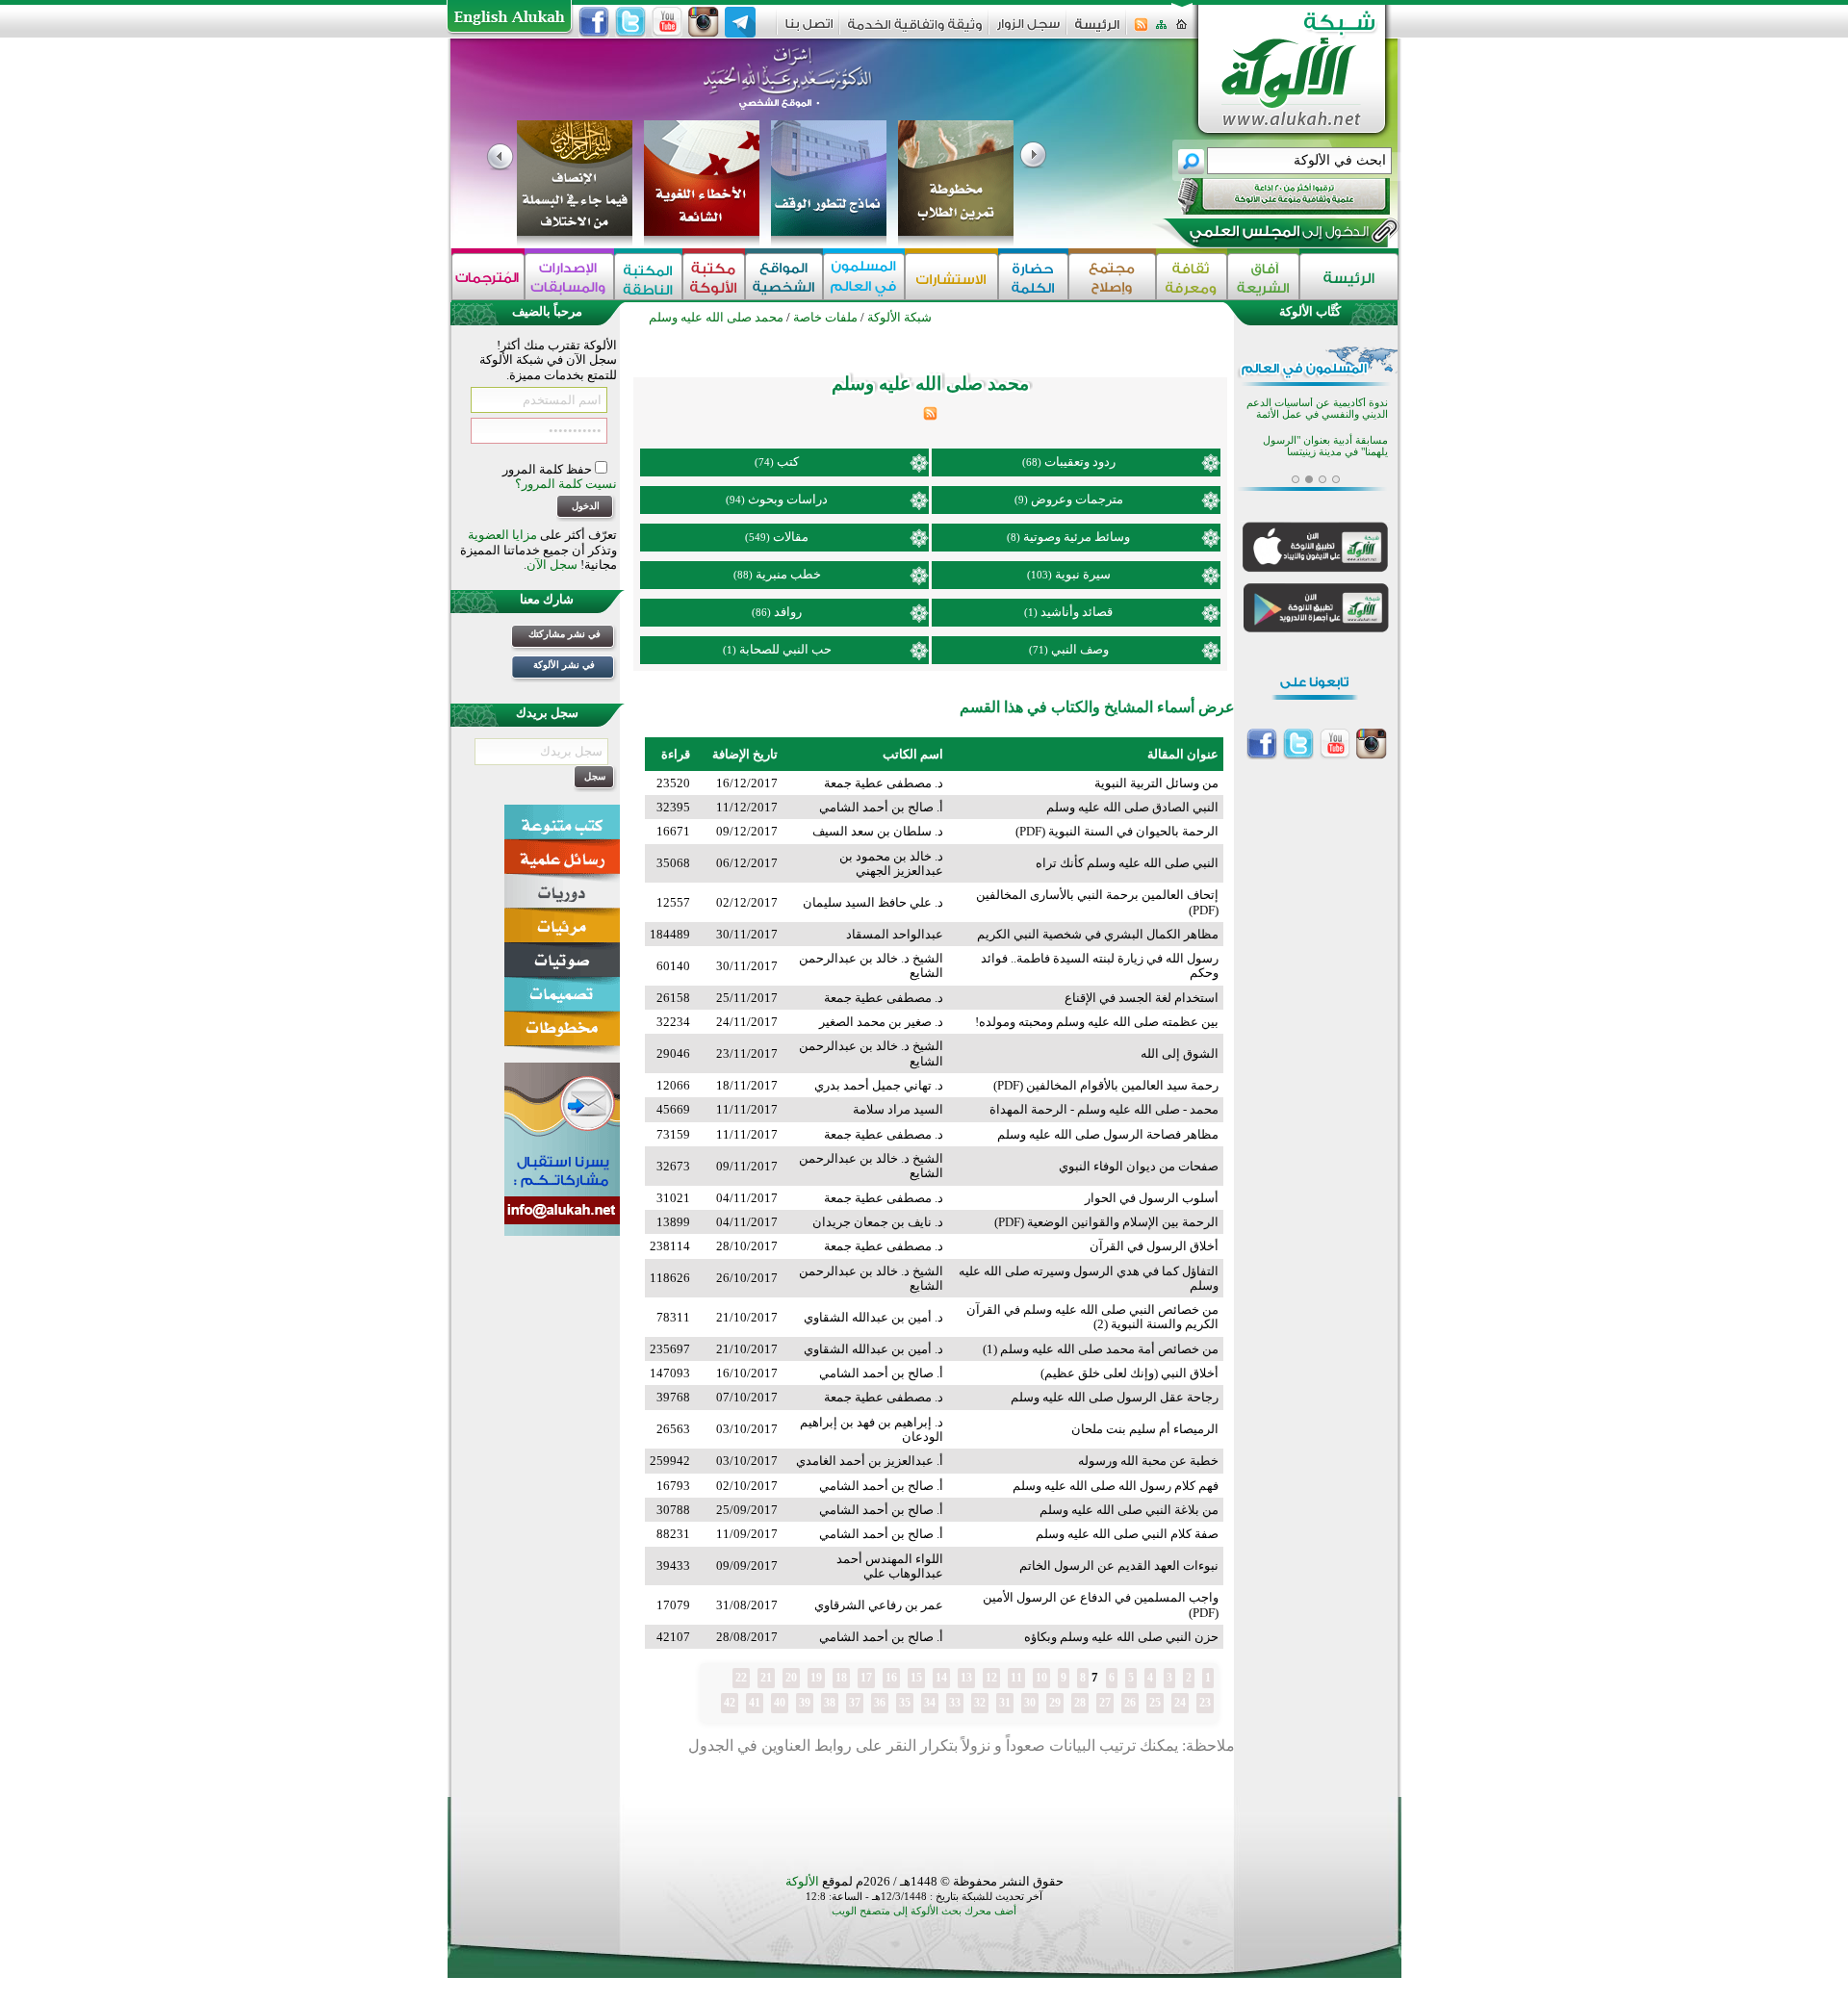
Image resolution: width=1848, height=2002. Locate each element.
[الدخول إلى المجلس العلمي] (1277, 235)
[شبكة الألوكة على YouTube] (667, 22)
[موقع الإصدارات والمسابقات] (569, 277)
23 (1205, 1703)
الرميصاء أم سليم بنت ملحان (1145, 1429)
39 (805, 1703)
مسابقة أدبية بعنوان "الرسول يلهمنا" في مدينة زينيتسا (1325, 446)
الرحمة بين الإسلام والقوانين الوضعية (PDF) (1106, 1222)
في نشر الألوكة (564, 665)
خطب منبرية (788, 574)
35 (905, 1703)
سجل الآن (552, 565)
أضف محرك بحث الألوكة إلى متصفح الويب (924, 1911)
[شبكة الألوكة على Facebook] (594, 22)
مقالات (791, 537)
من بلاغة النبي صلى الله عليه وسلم (1129, 1510)
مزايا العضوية (502, 535)
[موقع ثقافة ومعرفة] (1192, 277)
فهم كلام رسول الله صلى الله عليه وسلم (1116, 1486)
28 (1080, 1703)
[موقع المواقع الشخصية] (784, 277)
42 (730, 1703)
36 (880, 1703)
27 (1105, 1703)
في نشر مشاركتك (565, 634)
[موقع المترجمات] (488, 277)
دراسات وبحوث (788, 499)
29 (1055, 1703)
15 (916, 1678)
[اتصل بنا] (809, 30)
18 (841, 1678)
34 (930, 1703)
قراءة (676, 754)
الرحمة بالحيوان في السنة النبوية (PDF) (1117, 831)
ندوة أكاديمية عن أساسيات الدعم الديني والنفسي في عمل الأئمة (1317, 409)
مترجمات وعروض (1077, 499)
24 (1180, 1703)
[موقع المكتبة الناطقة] (648, 277)
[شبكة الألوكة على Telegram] (740, 22)
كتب (788, 462)
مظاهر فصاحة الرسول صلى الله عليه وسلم (1108, 1134)
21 (766, 1678)
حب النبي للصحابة (785, 649)
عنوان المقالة (1183, 754)
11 (1016, 1678)
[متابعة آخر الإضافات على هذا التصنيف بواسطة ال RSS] (930, 416)
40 (780, 1703)
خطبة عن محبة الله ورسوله (1148, 1461)
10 (1041, 1678)
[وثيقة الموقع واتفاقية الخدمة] (915, 31)
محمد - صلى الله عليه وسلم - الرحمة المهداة (1104, 1109)
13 (966, 1678)
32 (980, 1703)
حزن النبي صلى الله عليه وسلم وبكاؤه (1121, 1637)
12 (991, 1678)
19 (816, 1678)
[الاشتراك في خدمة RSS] (1141, 30)
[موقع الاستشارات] (951, 277)
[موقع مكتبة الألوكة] (714, 277)
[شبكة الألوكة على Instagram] (704, 22)
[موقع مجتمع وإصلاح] (1112, 277)
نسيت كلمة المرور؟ (566, 484)
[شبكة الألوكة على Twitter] (630, 22)
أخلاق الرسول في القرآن (1154, 1246)
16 (891, 1678)
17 (866, 1678)
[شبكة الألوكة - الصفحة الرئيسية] (1097, 31)
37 (855, 1703)
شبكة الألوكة (899, 317)
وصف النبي (1080, 649)
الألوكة (802, 1881)
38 (830, 1703)
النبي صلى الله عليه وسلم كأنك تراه (1127, 863)
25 (1155, 1703)
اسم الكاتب (913, 754)
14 (941, 1678)
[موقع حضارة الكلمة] (1033, 277)
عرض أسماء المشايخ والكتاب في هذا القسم (1097, 707)
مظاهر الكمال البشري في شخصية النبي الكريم (1098, 934)
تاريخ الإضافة (745, 754)
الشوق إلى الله (1180, 1053)
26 (1130, 1703)
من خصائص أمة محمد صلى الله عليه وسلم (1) (1101, 1349)
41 (755, 1703)
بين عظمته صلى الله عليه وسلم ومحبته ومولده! (1097, 1022)
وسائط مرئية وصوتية (1077, 537)
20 (791, 1678)
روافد (788, 612)
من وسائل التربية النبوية (1156, 783)
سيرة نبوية (1083, 574)
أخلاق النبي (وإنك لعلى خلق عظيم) (1129, 1373)
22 (741, 1678)
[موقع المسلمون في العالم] (864, 277)
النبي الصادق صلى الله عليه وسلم (1132, 807)
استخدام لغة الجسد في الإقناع (1142, 998)
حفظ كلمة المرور (549, 469)
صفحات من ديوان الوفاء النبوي (1139, 1166)
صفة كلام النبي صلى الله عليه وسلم (1127, 1534)
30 (1030, 1703)
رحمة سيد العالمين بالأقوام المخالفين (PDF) (1106, 1085)
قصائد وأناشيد (1077, 612)
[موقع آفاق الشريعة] (1263, 277)
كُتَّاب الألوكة (1310, 311)
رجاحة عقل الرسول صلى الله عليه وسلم (1115, 1397)
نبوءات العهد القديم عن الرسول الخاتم (1119, 1566)
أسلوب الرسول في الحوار (1152, 1198)
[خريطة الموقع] (1161, 30)
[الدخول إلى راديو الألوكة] (1267, 196)
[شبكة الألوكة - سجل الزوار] (1028, 30)
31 (1005, 1703)
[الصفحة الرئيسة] (1181, 30)
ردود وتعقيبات (1080, 462)
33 (955, 1703)
